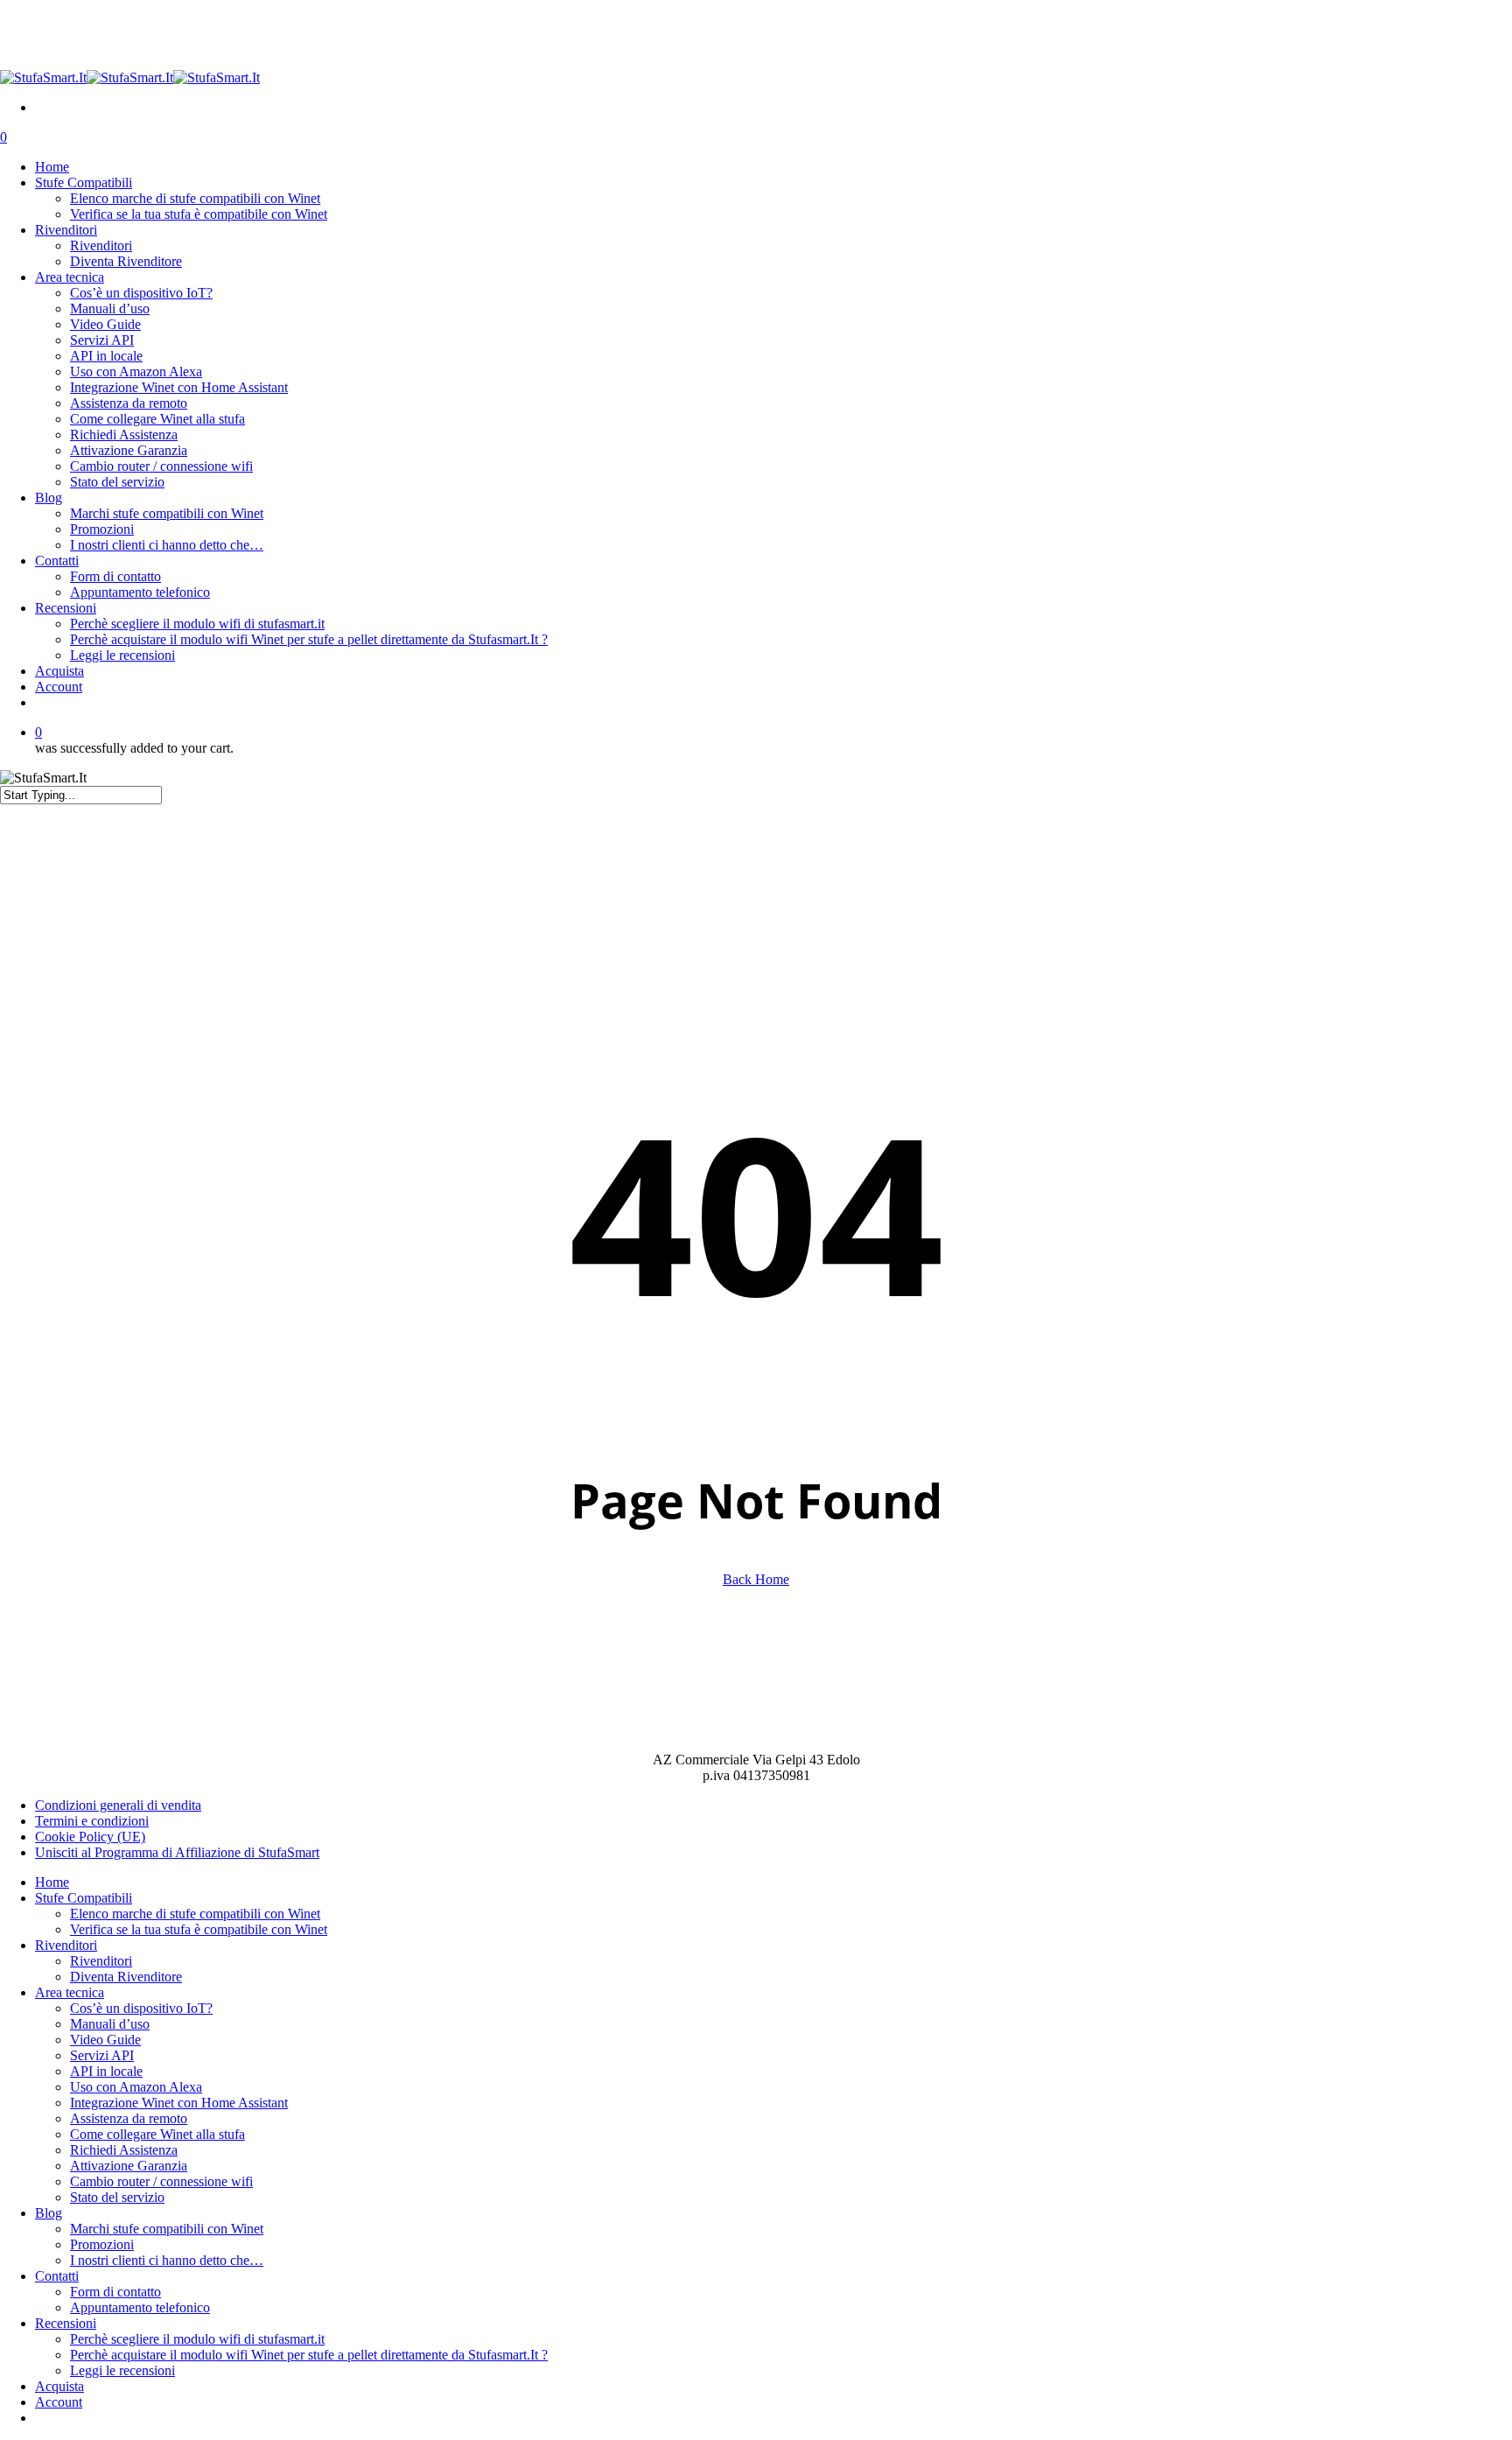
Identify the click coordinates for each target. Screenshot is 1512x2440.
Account (59, 2402)
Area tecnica (70, 1992)
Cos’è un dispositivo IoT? (141, 2008)
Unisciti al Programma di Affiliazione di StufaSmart (177, 1852)
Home (52, 1882)
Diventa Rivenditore (126, 1977)
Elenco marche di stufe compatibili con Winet (195, 1914)
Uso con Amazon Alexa (136, 2087)
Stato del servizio (117, 2197)
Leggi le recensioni (122, 2370)
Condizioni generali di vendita (118, 1805)
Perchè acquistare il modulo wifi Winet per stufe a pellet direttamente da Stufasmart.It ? (309, 2355)
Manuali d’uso (110, 2024)
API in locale (106, 2071)
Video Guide (105, 2040)
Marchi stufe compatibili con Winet (167, 2229)
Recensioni (66, 2323)
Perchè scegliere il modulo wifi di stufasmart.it (197, 2339)
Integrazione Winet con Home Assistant (179, 2103)
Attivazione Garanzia (129, 2166)
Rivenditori (66, 1945)
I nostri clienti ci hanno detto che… (167, 2260)
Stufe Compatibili (84, 1898)
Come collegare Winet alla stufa (157, 2134)
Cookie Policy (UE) (90, 1837)
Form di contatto (115, 2292)
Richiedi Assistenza (124, 2150)
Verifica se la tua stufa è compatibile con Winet (199, 1929)
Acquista (59, 2386)
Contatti (57, 2276)
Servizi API (102, 2055)
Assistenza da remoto (129, 2118)
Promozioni (102, 2244)
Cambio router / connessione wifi (161, 2181)
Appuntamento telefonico (140, 2307)
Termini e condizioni (92, 1821)
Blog (49, 2213)
